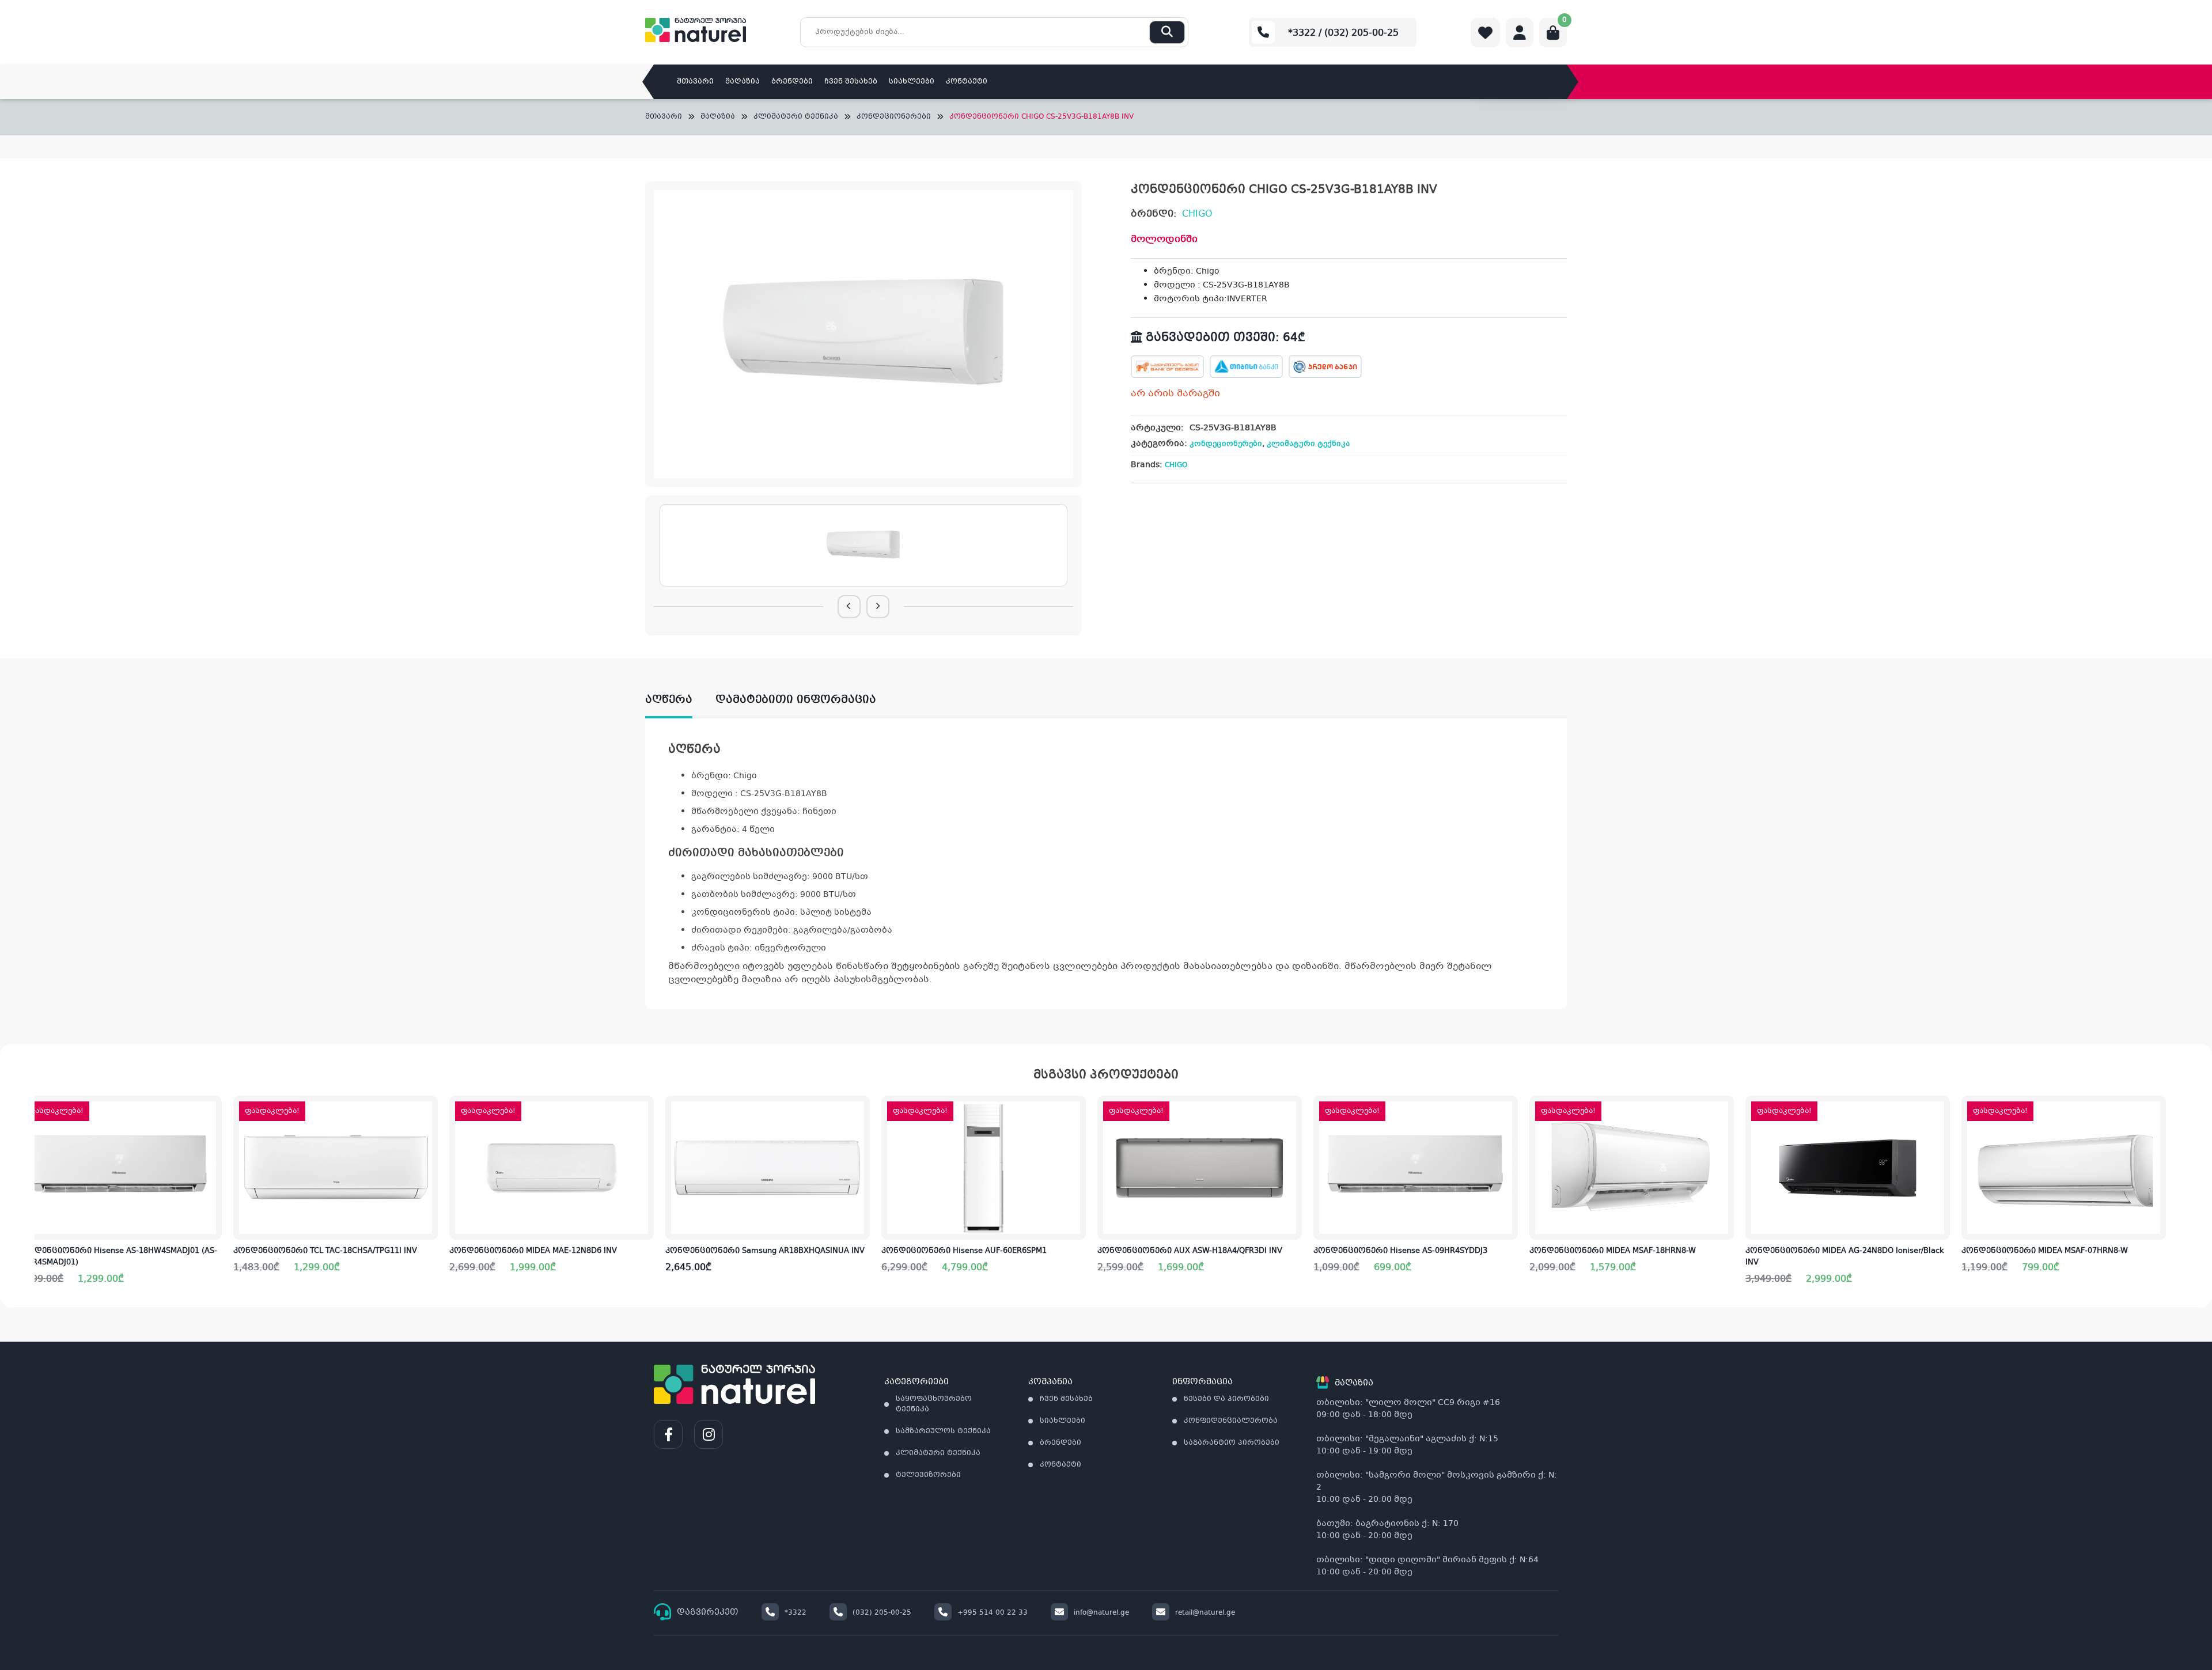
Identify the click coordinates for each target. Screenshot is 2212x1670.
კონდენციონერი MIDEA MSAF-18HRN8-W (1613, 1251)
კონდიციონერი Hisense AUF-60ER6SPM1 (964, 1251)
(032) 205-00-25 (882, 1613)
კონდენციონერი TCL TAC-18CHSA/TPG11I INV (325, 1251)
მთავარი (695, 82)
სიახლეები (912, 82)
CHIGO (1197, 214)
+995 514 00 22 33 (993, 1613)
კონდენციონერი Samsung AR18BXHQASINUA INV (765, 1251)
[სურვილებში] (213, 1150)
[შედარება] (213, 1186)
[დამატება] (213, 1114)
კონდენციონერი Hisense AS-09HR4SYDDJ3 (1400, 1251)
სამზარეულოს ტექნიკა (943, 1432)
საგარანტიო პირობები (1232, 1443)
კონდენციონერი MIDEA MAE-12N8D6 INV (533, 1251)
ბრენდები (792, 82)
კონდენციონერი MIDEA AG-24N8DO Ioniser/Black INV (1845, 1257)
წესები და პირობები (1226, 1399)
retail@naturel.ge (1205, 1613)
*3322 (796, 1613)
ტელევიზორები (928, 1475)
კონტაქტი (967, 82)
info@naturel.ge (1101, 1613)
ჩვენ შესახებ (851, 82)
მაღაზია (743, 82)
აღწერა (669, 700)
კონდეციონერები (894, 117)
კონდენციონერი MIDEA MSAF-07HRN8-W (2045, 1251)
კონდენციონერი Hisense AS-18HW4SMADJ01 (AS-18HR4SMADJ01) (117, 1257)
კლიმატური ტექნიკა (796, 117)
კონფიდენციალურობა (1231, 1421)
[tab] (680, 700)
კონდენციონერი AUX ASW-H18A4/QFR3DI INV (1190, 1251)
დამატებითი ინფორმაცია (796, 700)
